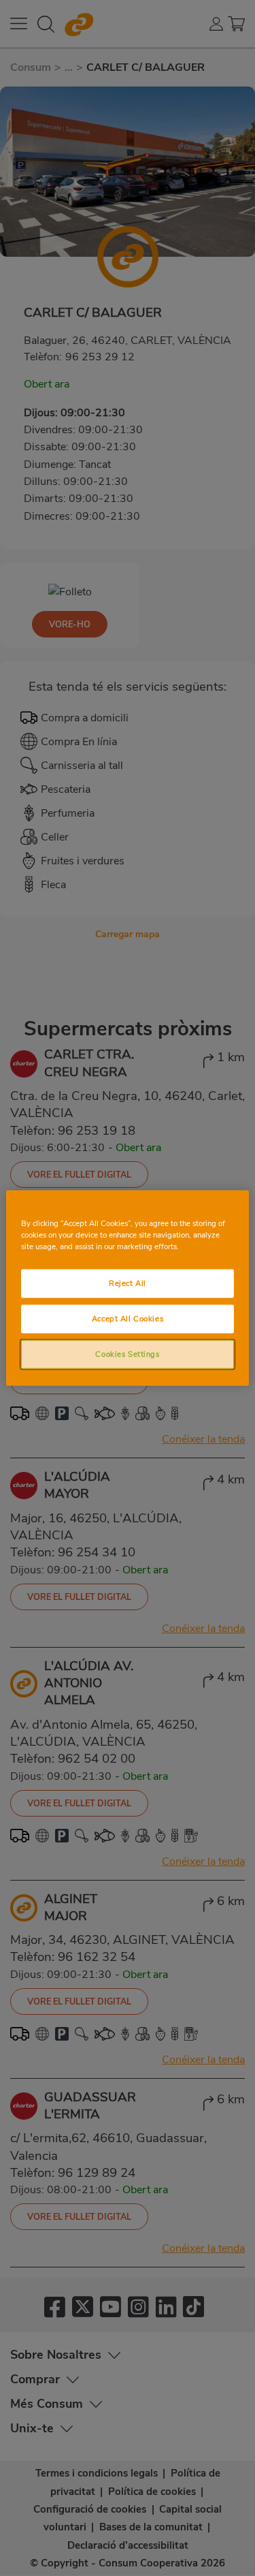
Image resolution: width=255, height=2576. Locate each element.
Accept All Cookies (128, 1319)
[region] (127, 1288)
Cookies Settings (127, 1354)
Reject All (128, 1283)
